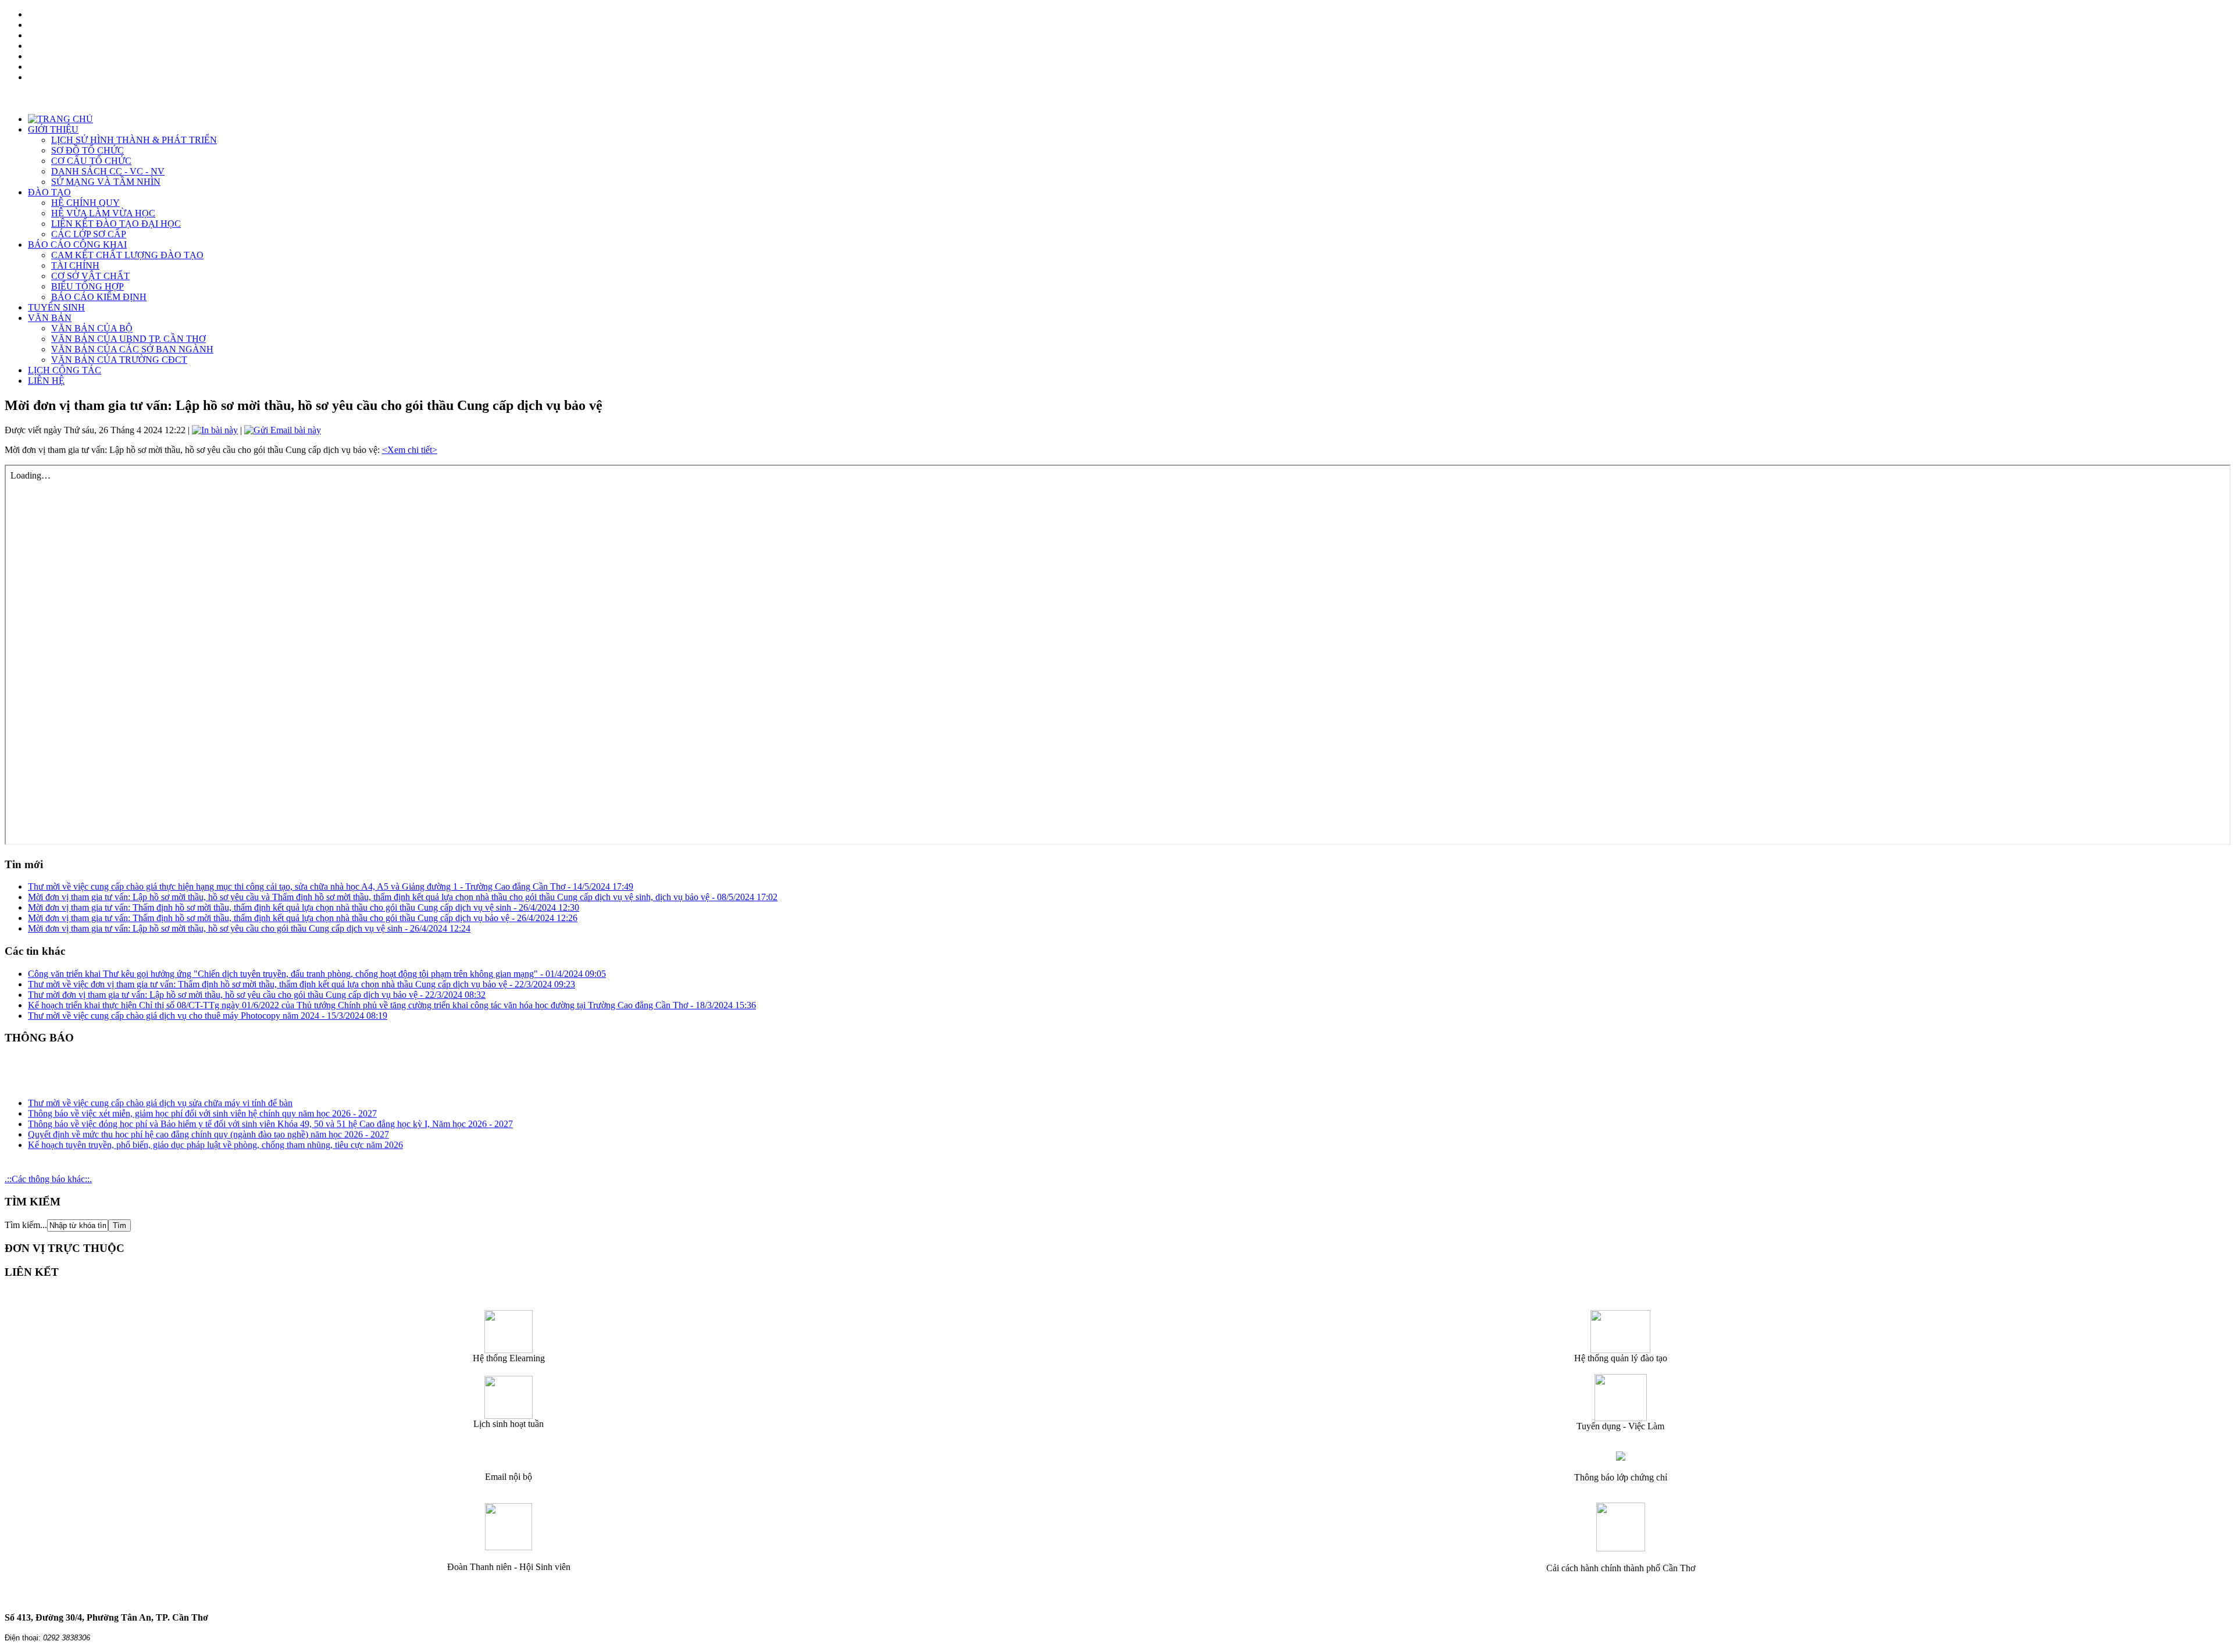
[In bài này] (215, 430)
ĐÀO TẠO (49, 192)
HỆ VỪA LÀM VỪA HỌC (103, 213)
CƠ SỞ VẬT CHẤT (90, 276)
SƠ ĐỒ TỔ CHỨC (88, 150)
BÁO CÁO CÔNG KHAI (77, 245)
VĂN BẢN (50, 318)
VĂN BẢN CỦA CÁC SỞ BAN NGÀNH (132, 349)
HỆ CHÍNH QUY (85, 203)
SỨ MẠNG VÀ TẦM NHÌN (106, 182)
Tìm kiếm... (26, 1225)
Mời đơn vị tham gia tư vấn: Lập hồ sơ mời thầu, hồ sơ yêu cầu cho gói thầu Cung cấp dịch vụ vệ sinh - (249, 928)
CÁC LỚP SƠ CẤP (89, 234)
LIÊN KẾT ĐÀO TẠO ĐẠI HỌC (116, 224)
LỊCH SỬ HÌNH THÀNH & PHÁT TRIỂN (134, 140)
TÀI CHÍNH (75, 265)
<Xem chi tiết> (410, 450)
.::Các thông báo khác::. (48, 1179)
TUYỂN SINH (56, 307)
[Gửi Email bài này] (283, 430)
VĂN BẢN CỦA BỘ (92, 328)
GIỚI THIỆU (53, 129)
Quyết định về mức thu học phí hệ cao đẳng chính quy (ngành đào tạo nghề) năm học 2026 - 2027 (208, 1123)
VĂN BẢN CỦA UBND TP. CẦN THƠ (129, 339)
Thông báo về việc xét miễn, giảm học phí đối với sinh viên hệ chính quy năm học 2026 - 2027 (202, 1102)
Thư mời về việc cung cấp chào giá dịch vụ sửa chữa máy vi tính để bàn (160, 1091)
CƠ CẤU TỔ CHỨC (91, 161)
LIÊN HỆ (46, 381)
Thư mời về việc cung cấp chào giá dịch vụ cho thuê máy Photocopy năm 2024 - (208, 1016)
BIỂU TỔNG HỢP (88, 286)
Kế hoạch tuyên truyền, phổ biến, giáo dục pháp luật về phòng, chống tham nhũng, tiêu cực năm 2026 (215, 1133)
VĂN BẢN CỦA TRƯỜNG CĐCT (119, 360)
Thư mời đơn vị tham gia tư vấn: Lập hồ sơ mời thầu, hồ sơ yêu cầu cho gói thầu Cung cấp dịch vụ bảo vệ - (257, 995)
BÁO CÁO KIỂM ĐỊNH (99, 297)
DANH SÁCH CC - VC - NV (108, 171)
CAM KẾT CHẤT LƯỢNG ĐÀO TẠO (127, 255)
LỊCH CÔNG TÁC (65, 370)
